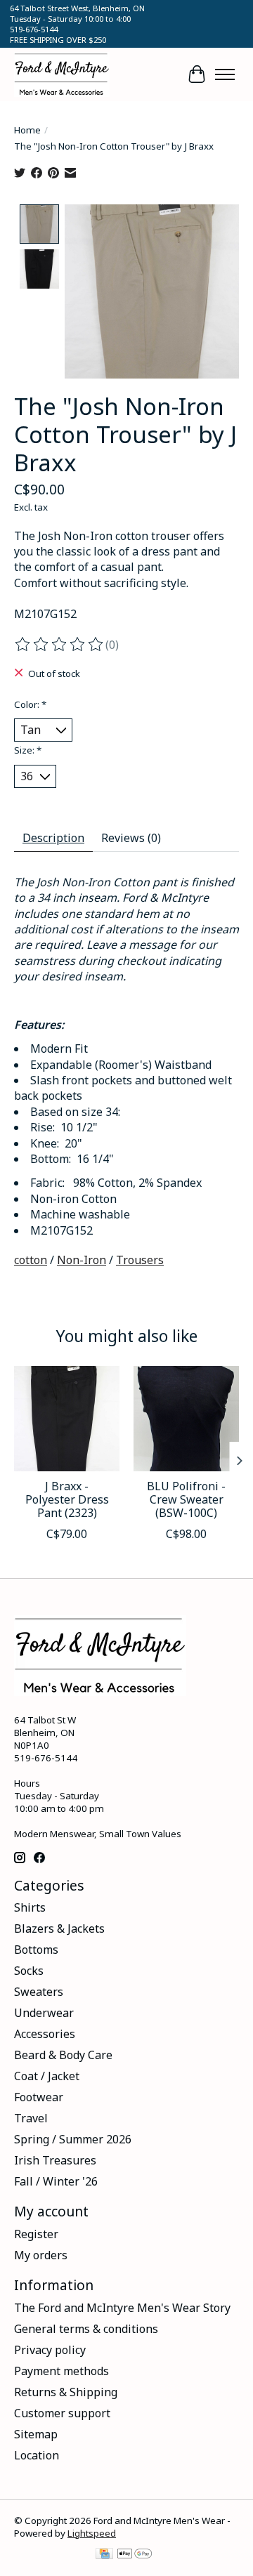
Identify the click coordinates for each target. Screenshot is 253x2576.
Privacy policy (50, 2350)
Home (27, 130)
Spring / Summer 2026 (73, 2139)
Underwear (44, 2013)
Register (36, 2234)
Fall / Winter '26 (56, 2181)
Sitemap (36, 2434)
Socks (29, 1971)
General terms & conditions (86, 2329)
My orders (41, 2255)
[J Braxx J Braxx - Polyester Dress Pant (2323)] (67, 1419)
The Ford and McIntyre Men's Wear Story (122, 2308)
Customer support (62, 2413)
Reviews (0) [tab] (131, 838)
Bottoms (36, 1950)
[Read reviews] (60, 645)
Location (37, 2455)
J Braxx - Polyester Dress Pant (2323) (67, 1499)
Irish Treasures (55, 2160)
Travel (31, 2118)
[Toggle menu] (225, 74)
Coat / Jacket (47, 2076)
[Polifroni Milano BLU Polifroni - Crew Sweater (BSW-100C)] (186, 1419)
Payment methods (61, 2371)
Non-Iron (82, 1260)
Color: (30, 704)
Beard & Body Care (63, 2055)
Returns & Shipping (66, 2392)
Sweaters (39, 1992)
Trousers (140, 1260)
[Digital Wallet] (135, 2555)
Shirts (30, 1907)
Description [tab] (53, 838)
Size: (28, 750)
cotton (31, 1260)
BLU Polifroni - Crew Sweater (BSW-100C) (186, 1499)
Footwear (39, 2097)
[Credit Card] (104, 2555)
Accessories (45, 2034)
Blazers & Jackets (59, 1928)
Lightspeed (92, 2533)
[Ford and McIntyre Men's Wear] (62, 74)
